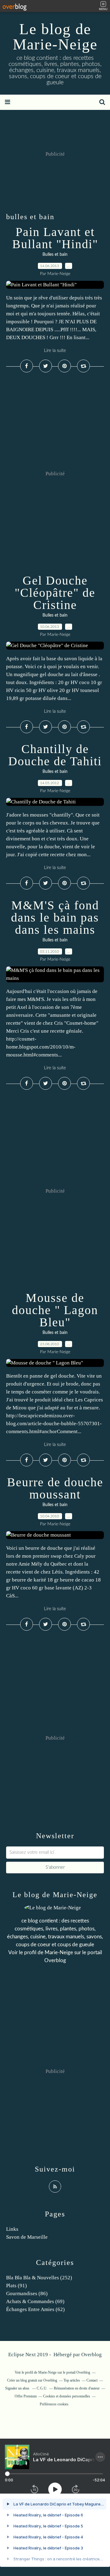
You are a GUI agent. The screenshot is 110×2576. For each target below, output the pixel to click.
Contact (92, 2380)
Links (12, 2229)
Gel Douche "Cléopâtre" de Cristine (55, 593)
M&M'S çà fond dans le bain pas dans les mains (55, 917)
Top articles (72, 2380)
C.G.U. (42, 2388)
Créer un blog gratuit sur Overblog (32, 2380)
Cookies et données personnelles (67, 2396)
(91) (16, 2286)
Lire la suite (55, 351)
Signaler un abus (18, 2388)
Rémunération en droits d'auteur (77, 2388)
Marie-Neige (59, 1953)
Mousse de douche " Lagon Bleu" (55, 1310)
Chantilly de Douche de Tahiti (55, 755)
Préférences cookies (54, 2404)
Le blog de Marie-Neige (55, 37)
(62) (35, 2309)
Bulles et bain (55, 255)
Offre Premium (26, 2396)
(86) (27, 2293)
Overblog (92, 2355)
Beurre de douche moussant (55, 1488)
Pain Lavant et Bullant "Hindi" (55, 238)
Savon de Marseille (27, 2237)
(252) (39, 2278)
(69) (35, 2301)
